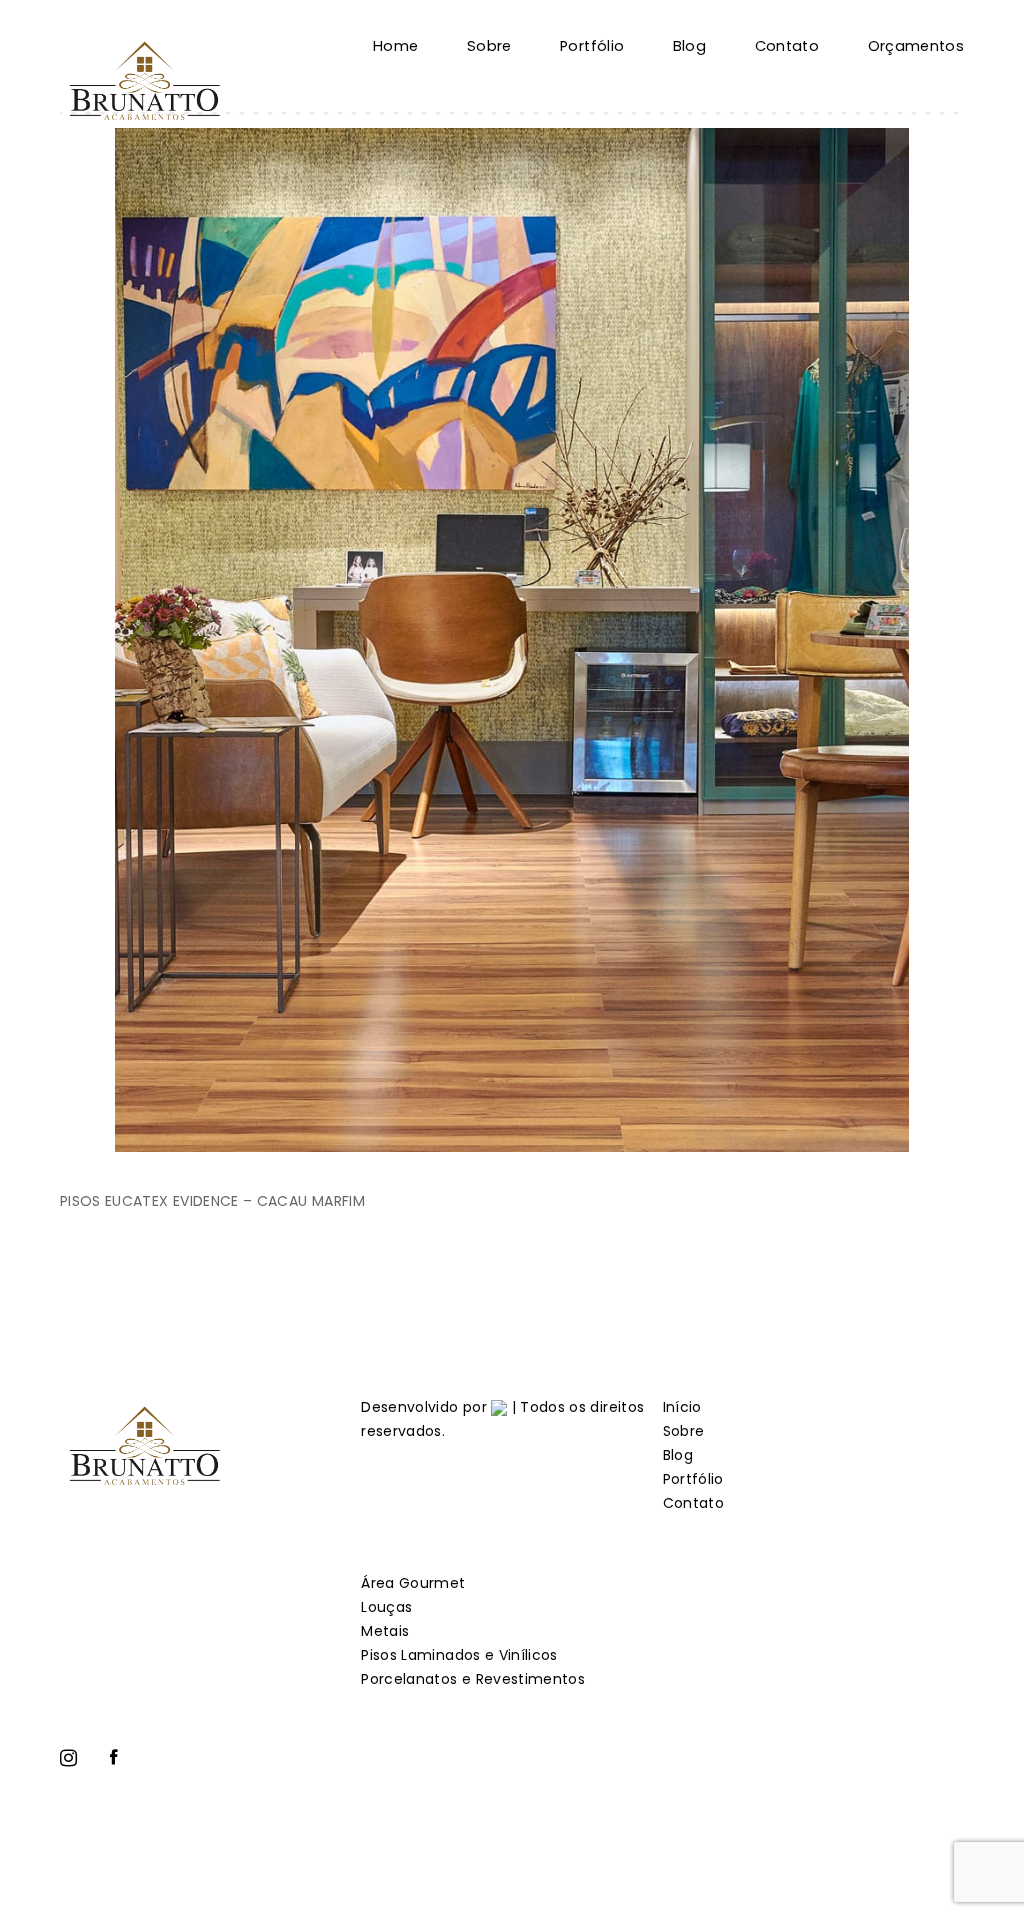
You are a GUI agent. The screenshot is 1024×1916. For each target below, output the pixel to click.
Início (682, 1407)
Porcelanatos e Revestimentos (473, 1679)
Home (395, 46)
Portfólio (592, 46)
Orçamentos (916, 46)
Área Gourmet (413, 1583)
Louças (386, 1607)
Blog (689, 46)
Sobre (489, 46)
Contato (787, 46)
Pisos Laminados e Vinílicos (459, 1655)
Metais (385, 1631)
